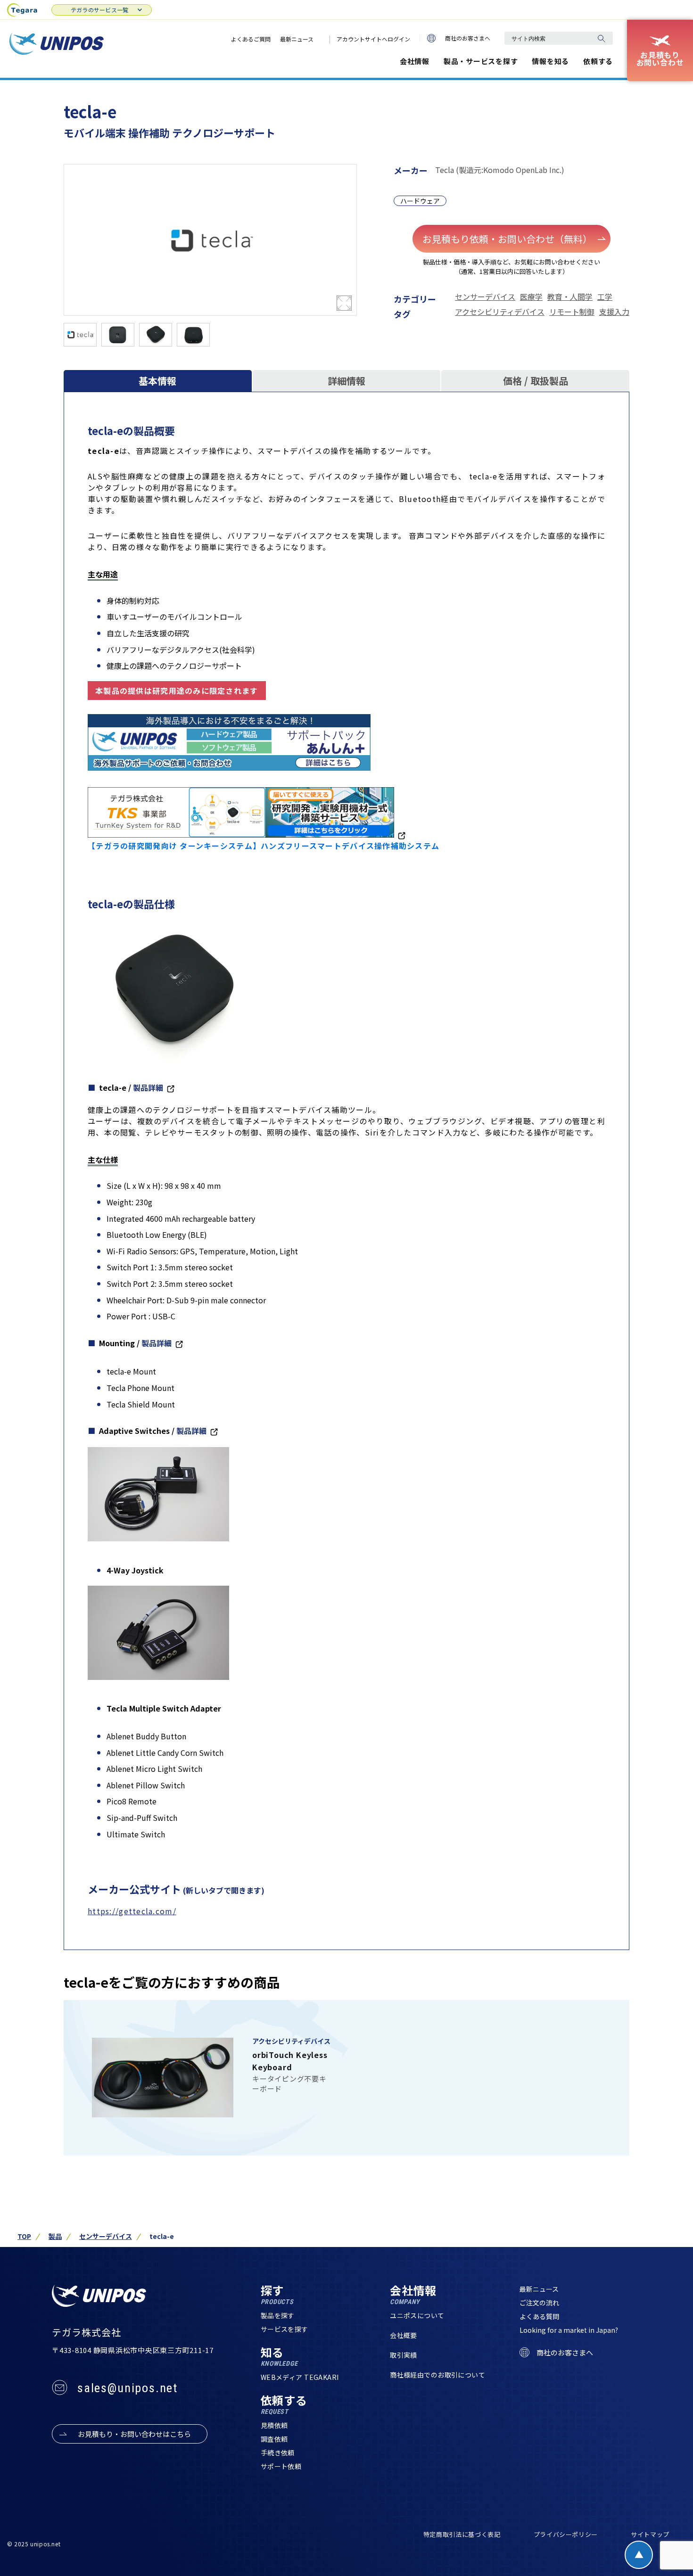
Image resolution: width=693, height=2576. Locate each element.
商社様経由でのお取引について (437, 2375)
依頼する (598, 61)
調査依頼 (274, 2439)
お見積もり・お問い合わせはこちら (134, 2434)
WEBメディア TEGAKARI (300, 2377)
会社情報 (415, 61)
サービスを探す (285, 2329)
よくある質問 (539, 2316)
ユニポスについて (417, 2315)
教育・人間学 (570, 296)
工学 (605, 296)
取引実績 (404, 2355)
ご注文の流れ (539, 2303)
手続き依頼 (278, 2453)
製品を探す (278, 2315)
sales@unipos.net (128, 2388)
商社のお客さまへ (468, 38)
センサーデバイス (485, 296)
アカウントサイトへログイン (373, 39)
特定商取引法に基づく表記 (462, 2534)
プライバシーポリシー (566, 2534)
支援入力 (614, 312)
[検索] (601, 38)
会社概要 (404, 2335)
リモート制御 (572, 312)
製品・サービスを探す (481, 61)
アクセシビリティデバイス (500, 312)
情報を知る (550, 61)
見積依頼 (274, 2425)
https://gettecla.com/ (132, 1911)
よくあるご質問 (251, 39)
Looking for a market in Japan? (569, 2330)
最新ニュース (297, 39)
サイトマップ (650, 2534)
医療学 (531, 296)
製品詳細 (148, 1087)
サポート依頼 (281, 2466)
